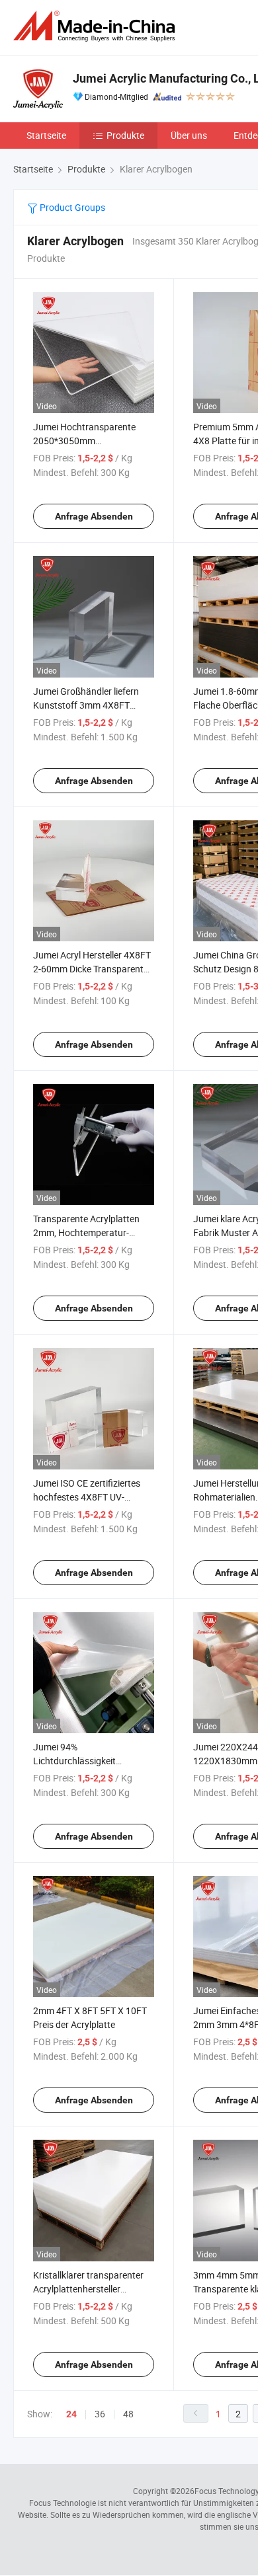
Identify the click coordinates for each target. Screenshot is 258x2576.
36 (100, 2414)
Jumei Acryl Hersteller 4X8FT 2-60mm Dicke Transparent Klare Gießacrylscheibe (92, 969)
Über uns (189, 135)
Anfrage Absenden (94, 516)
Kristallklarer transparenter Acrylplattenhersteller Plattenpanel (88, 2289)
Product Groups (71, 207)
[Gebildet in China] (97, 26)
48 (128, 2414)
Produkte (125, 135)
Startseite (46, 135)
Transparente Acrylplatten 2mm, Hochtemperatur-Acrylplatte (86, 1232)
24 (71, 2414)
